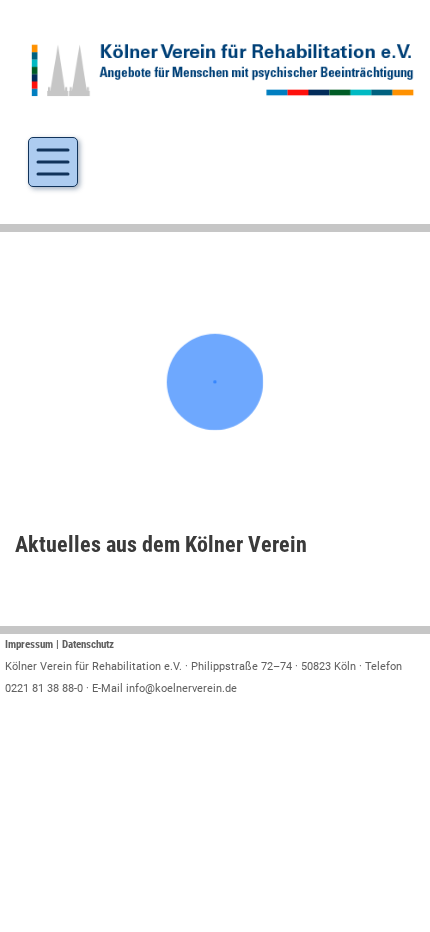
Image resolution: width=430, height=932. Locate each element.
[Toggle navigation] (53, 162)
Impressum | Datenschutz (59, 644)
